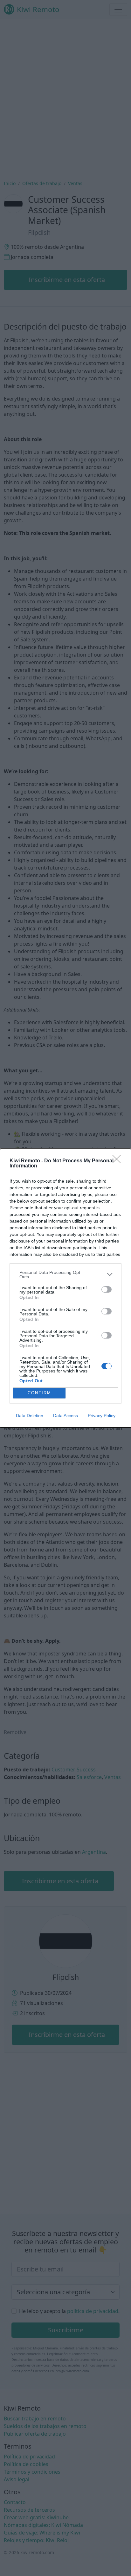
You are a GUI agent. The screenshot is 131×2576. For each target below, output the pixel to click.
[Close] (119, 1161)
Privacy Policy (102, 1416)
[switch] (107, 1289)
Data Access (65, 1416)
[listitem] (65, 1275)
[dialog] (65, 1288)
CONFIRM (39, 1393)
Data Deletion (30, 1416)
